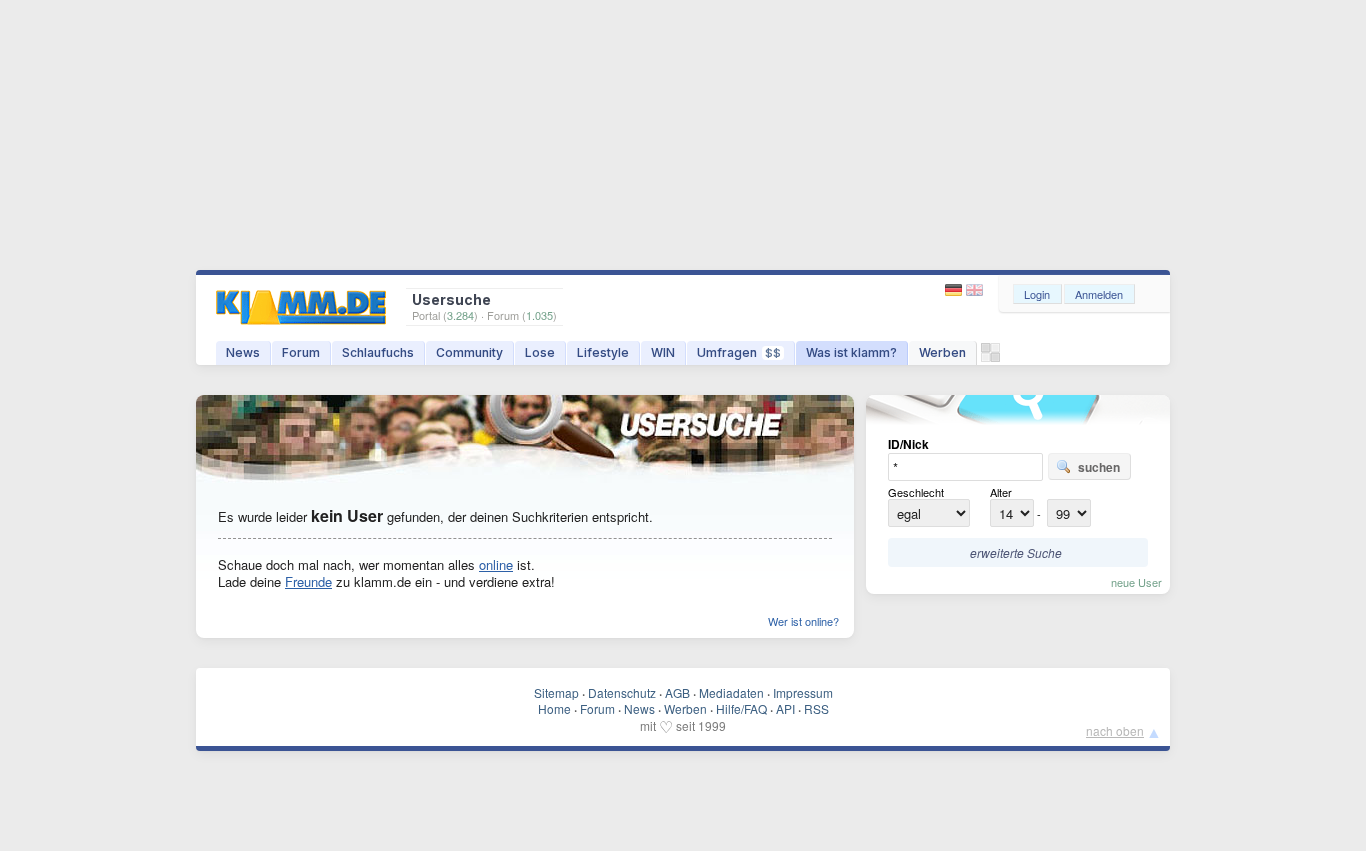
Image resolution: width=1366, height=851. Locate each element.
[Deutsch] (955, 290)
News (243, 352)
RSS (816, 708)
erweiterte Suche (1016, 552)
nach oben (1115, 730)
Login (1037, 294)
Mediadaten (731, 692)
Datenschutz (622, 692)
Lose (540, 352)
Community (469, 352)
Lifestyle (603, 352)
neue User (1136, 582)
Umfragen (739, 352)
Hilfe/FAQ (741, 708)
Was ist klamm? (851, 352)
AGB (677, 692)
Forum (301, 352)
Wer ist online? (803, 621)
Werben (942, 352)
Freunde (308, 581)
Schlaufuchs (378, 352)
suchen (1099, 467)
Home (554, 708)
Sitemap (556, 692)
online (496, 564)
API (785, 708)
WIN (663, 352)
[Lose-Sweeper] (990, 357)
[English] (974, 290)
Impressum (803, 692)
